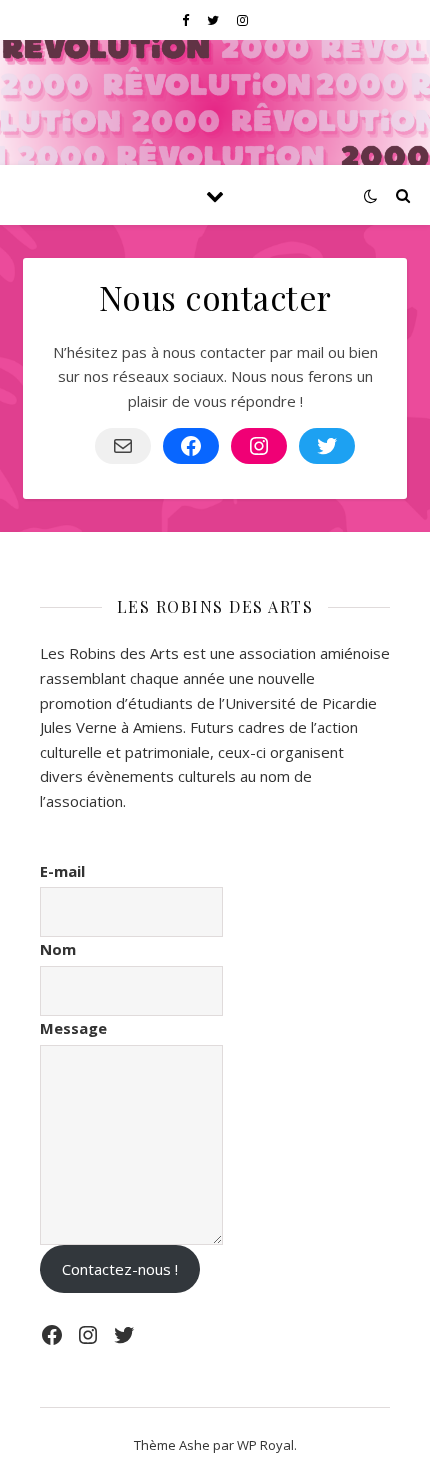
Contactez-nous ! (120, 1269)
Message (73, 1028)
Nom (58, 949)
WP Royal (265, 1445)
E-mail (62, 871)
